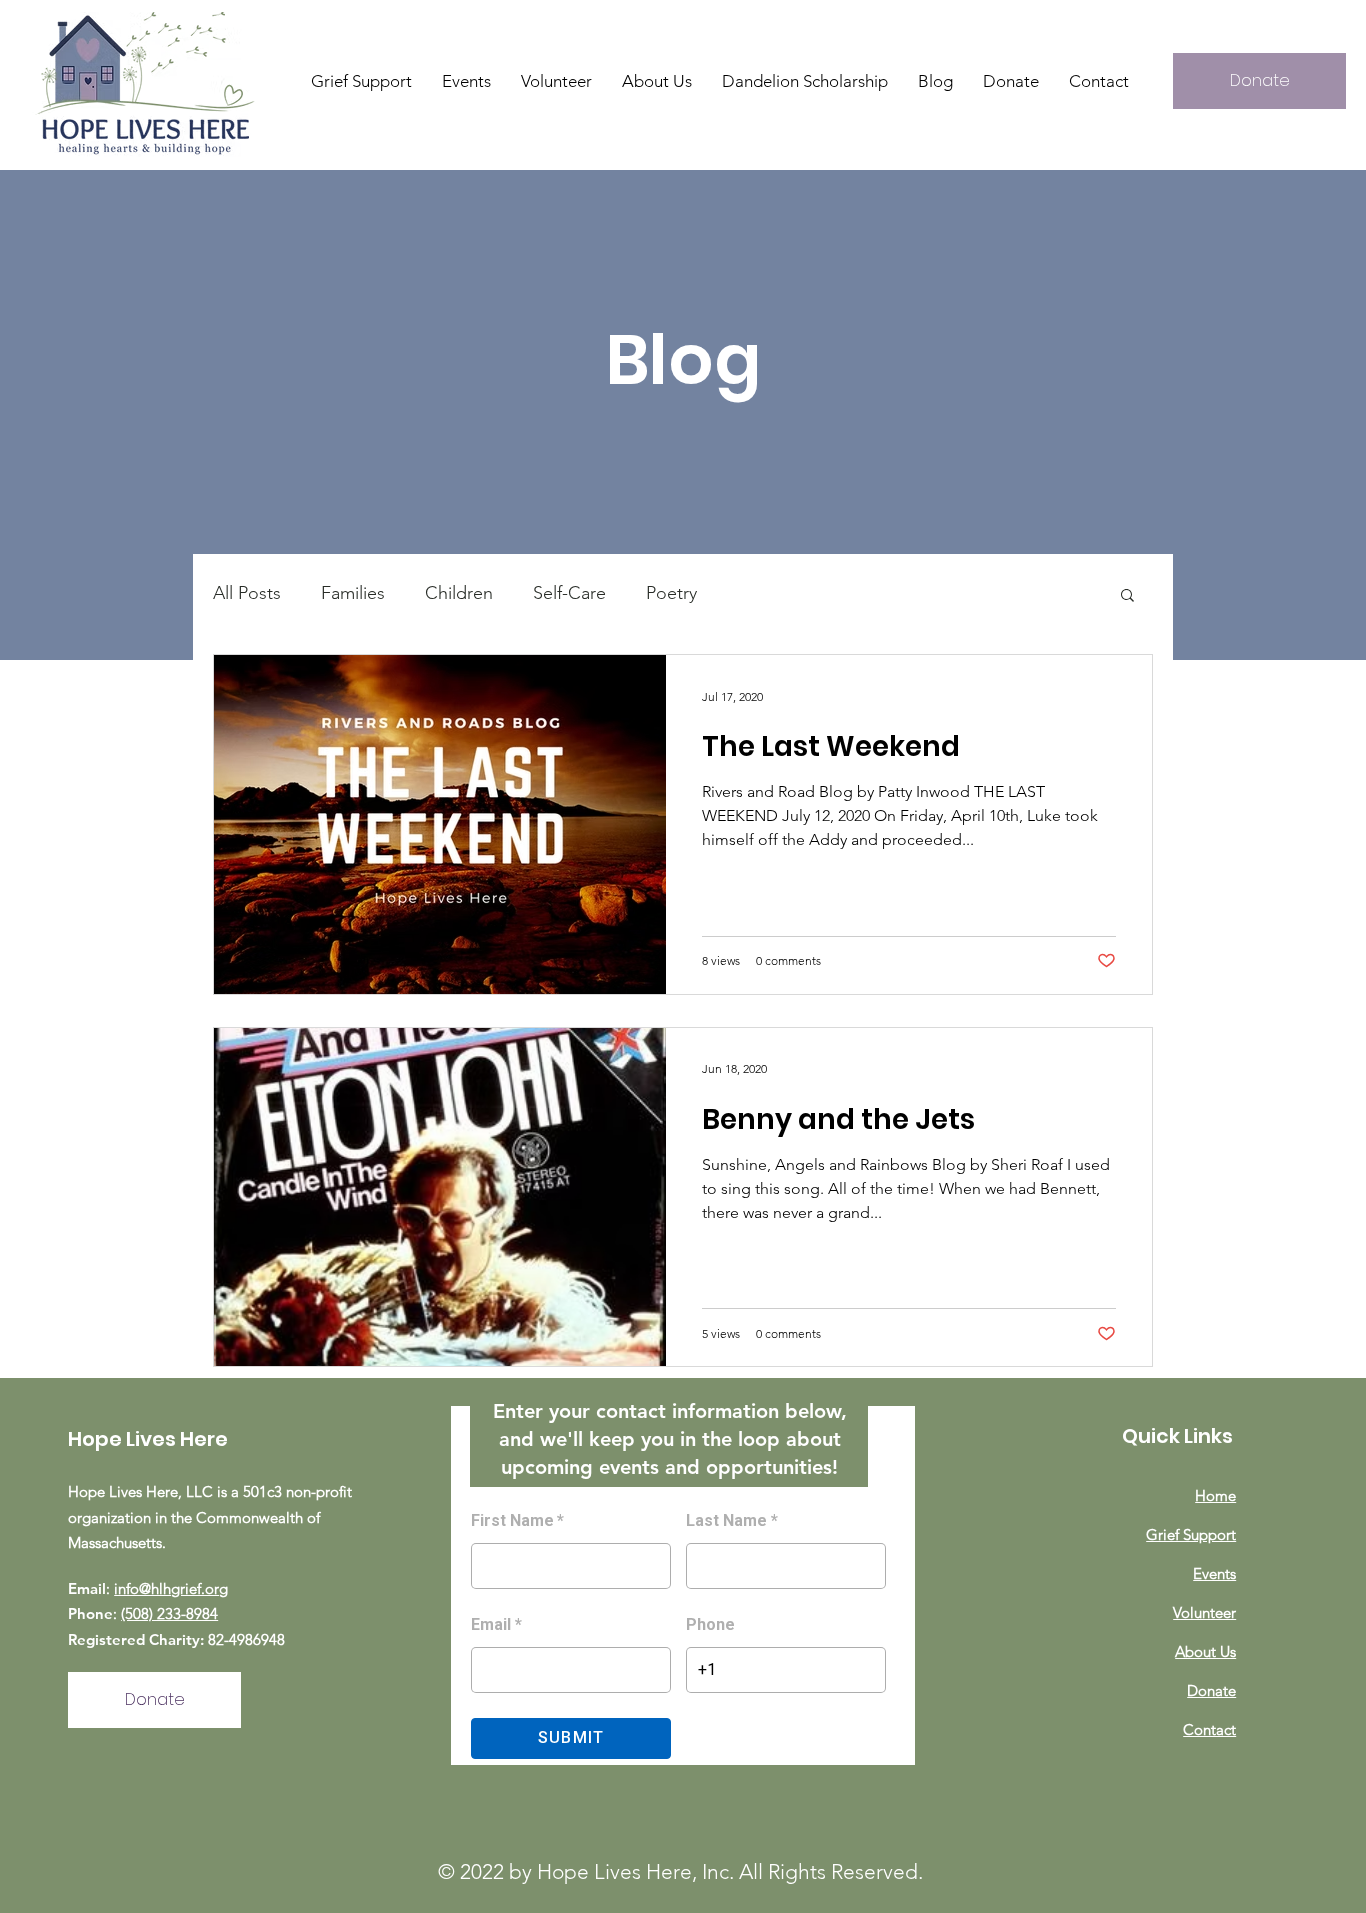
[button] (657, 81)
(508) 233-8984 (169, 1613)
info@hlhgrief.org (171, 1588)
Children (459, 593)
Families (353, 593)
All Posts (247, 593)
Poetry (671, 593)
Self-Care (569, 593)
